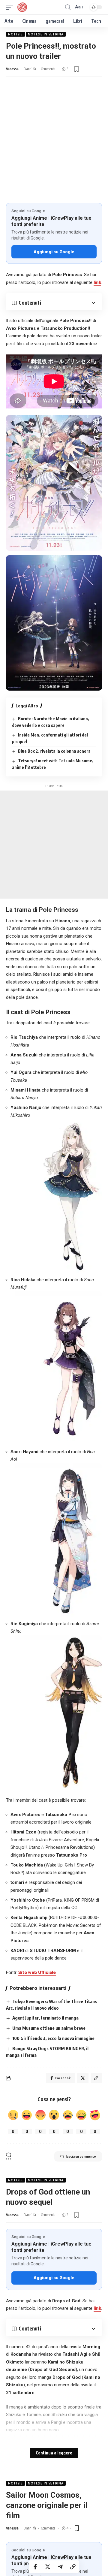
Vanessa (12, 69)
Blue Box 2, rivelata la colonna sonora (54, 751)
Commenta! (49, 69)
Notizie (15, 34)
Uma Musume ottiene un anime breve (49, 2028)
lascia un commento (81, 2156)
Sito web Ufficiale (37, 1972)
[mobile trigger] (11, 7)
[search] (68, 7)
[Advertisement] (54, 146)
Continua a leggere (54, 2453)
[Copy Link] (73, 2567)
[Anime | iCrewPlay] (22, 7)
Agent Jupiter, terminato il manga (45, 2018)
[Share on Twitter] (48, 2567)
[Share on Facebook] (35, 2567)
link (97, 282)
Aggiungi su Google (54, 252)
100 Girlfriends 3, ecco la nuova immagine (53, 2038)
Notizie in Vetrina (46, 34)
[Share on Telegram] (60, 2567)
